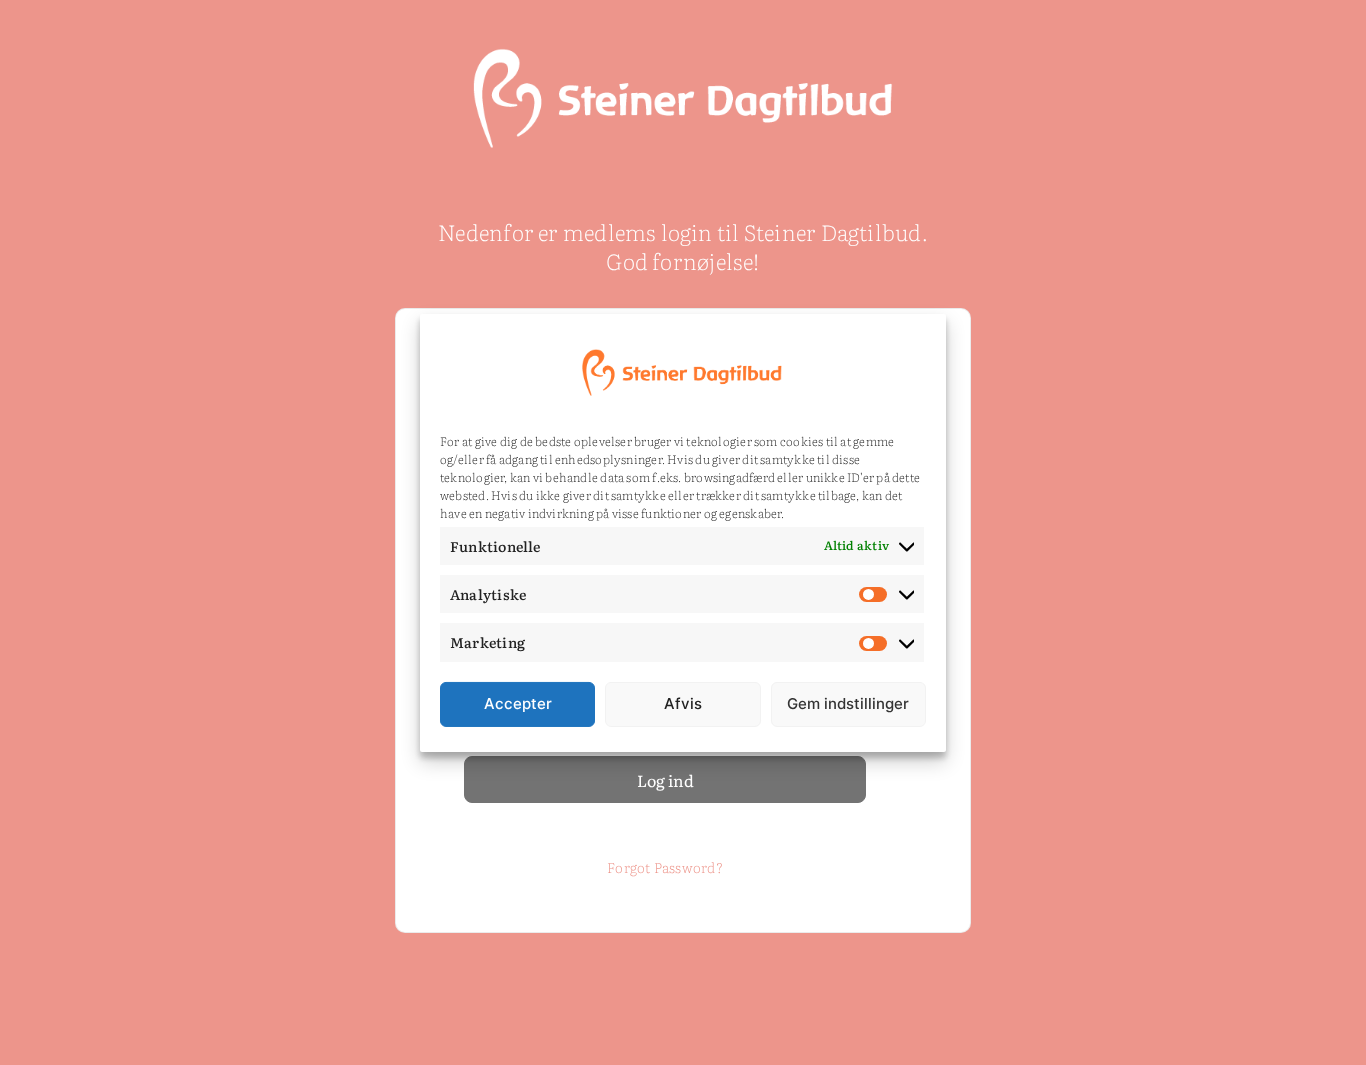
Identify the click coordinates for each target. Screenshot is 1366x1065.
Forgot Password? (665, 867)
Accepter (518, 703)
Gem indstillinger (848, 703)
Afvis (683, 703)
